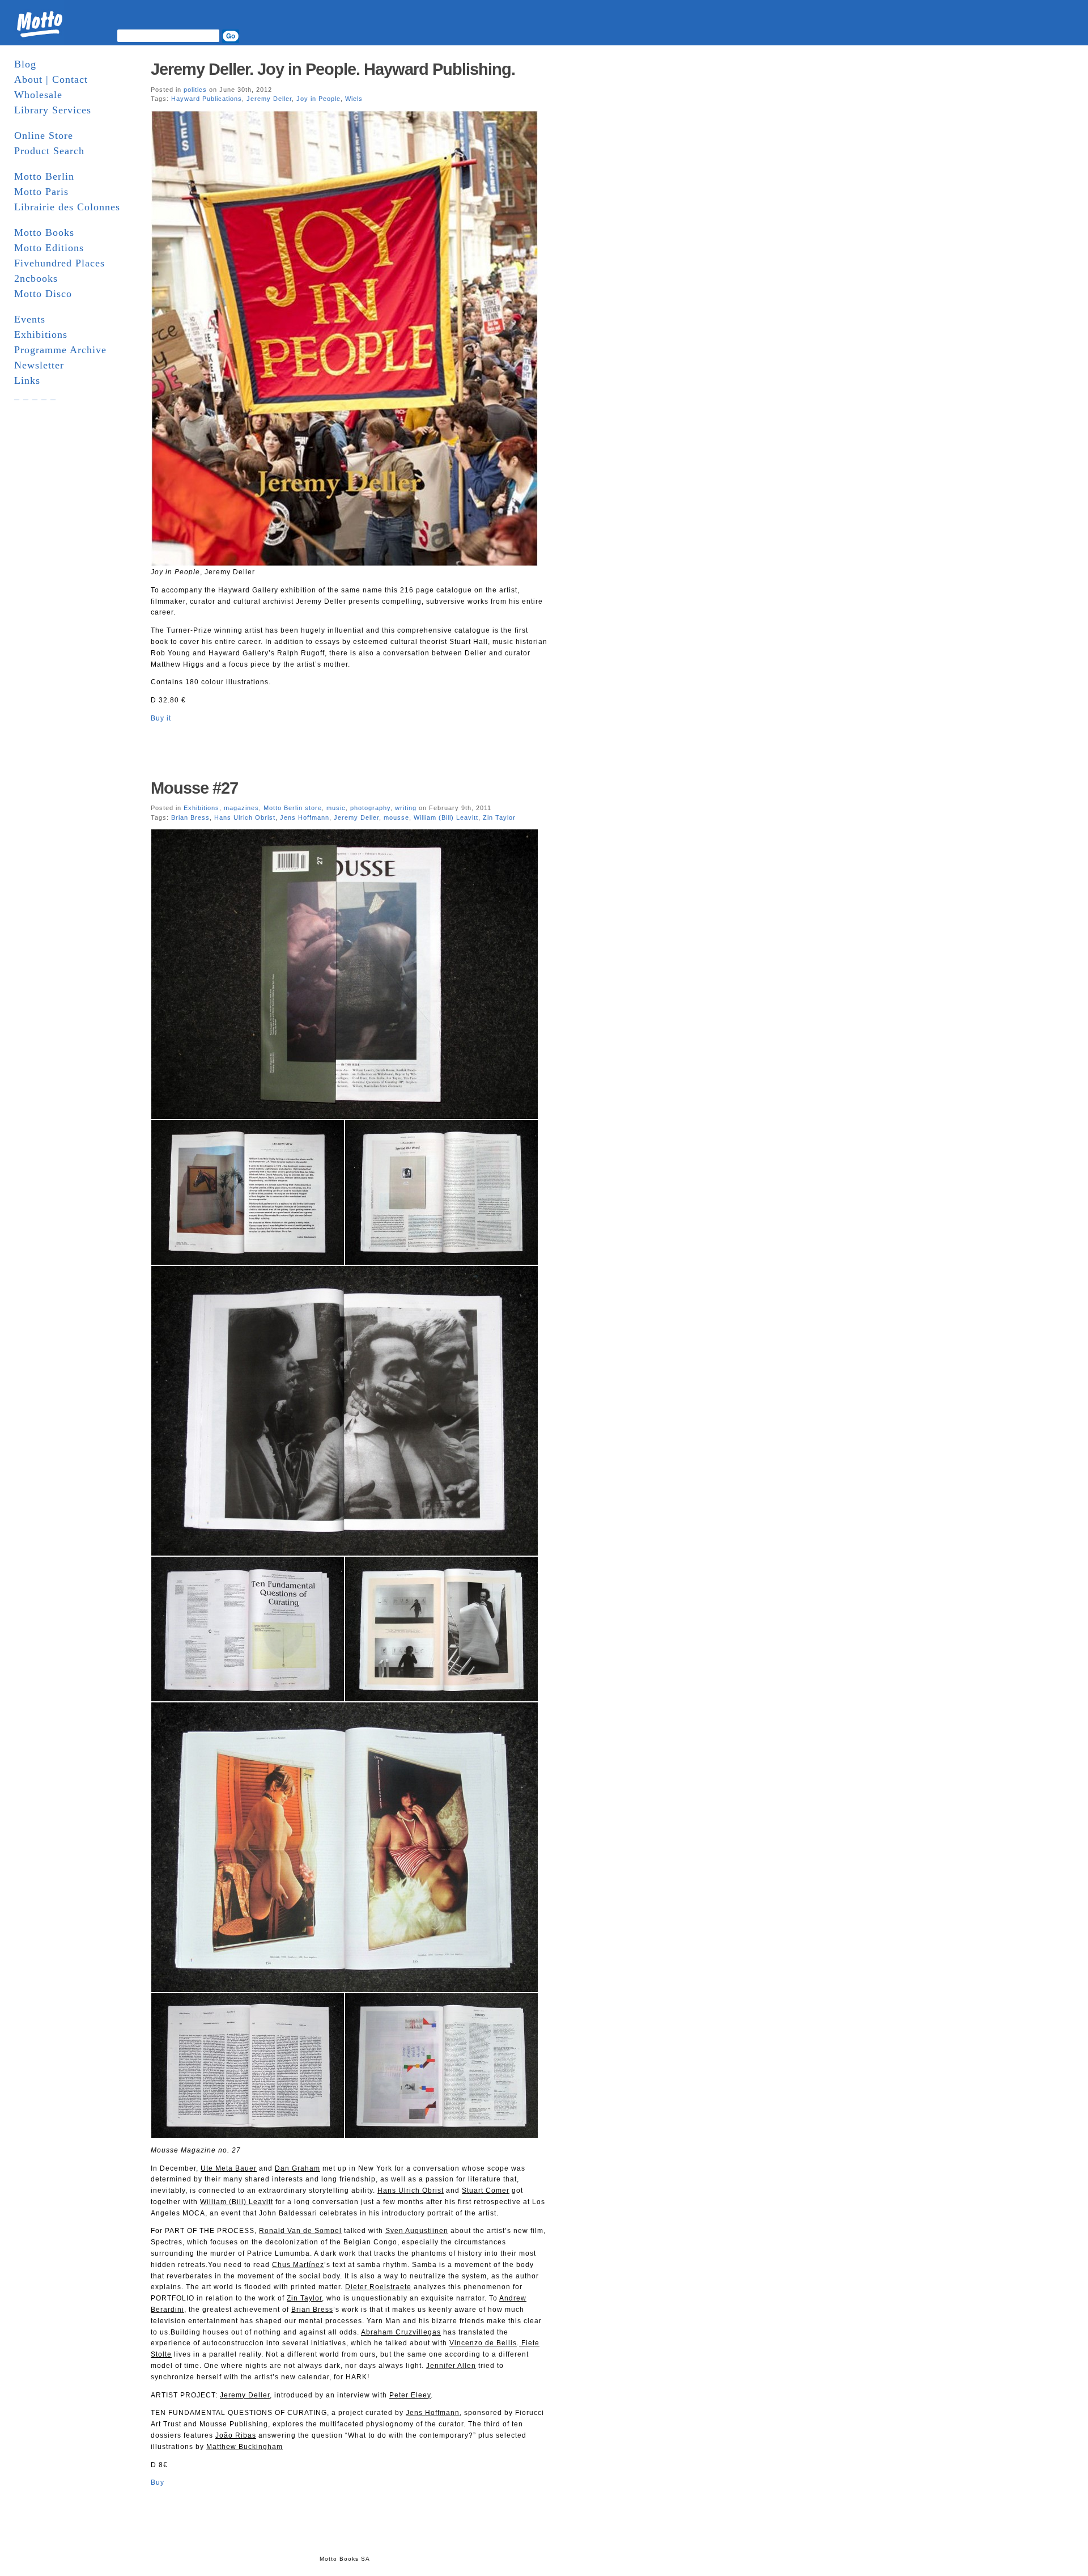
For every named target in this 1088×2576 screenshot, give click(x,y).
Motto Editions (49, 248)
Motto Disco (43, 294)
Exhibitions (41, 334)
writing (406, 808)
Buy (158, 2482)
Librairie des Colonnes (67, 207)
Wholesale (38, 95)
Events (30, 319)
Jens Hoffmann (305, 817)
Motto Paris (41, 192)
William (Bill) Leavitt (446, 817)
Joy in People (318, 99)
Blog (25, 64)
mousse (396, 817)
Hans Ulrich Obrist (245, 817)
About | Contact (51, 79)
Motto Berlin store (293, 808)
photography (370, 808)
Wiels (354, 99)
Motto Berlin (44, 176)
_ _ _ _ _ (35, 396)
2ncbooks (36, 278)
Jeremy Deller (269, 99)
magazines (241, 808)
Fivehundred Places (59, 263)
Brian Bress (190, 817)
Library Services (53, 110)
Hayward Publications (207, 99)
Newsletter (39, 365)
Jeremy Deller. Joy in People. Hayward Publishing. (333, 69)
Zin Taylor (499, 817)
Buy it (161, 718)
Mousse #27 (194, 788)
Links (27, 380)
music (336, 808)
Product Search (49, 151)
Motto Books (44, 232)
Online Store (44, 135)
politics (195, 90)
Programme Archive (60, 350)
